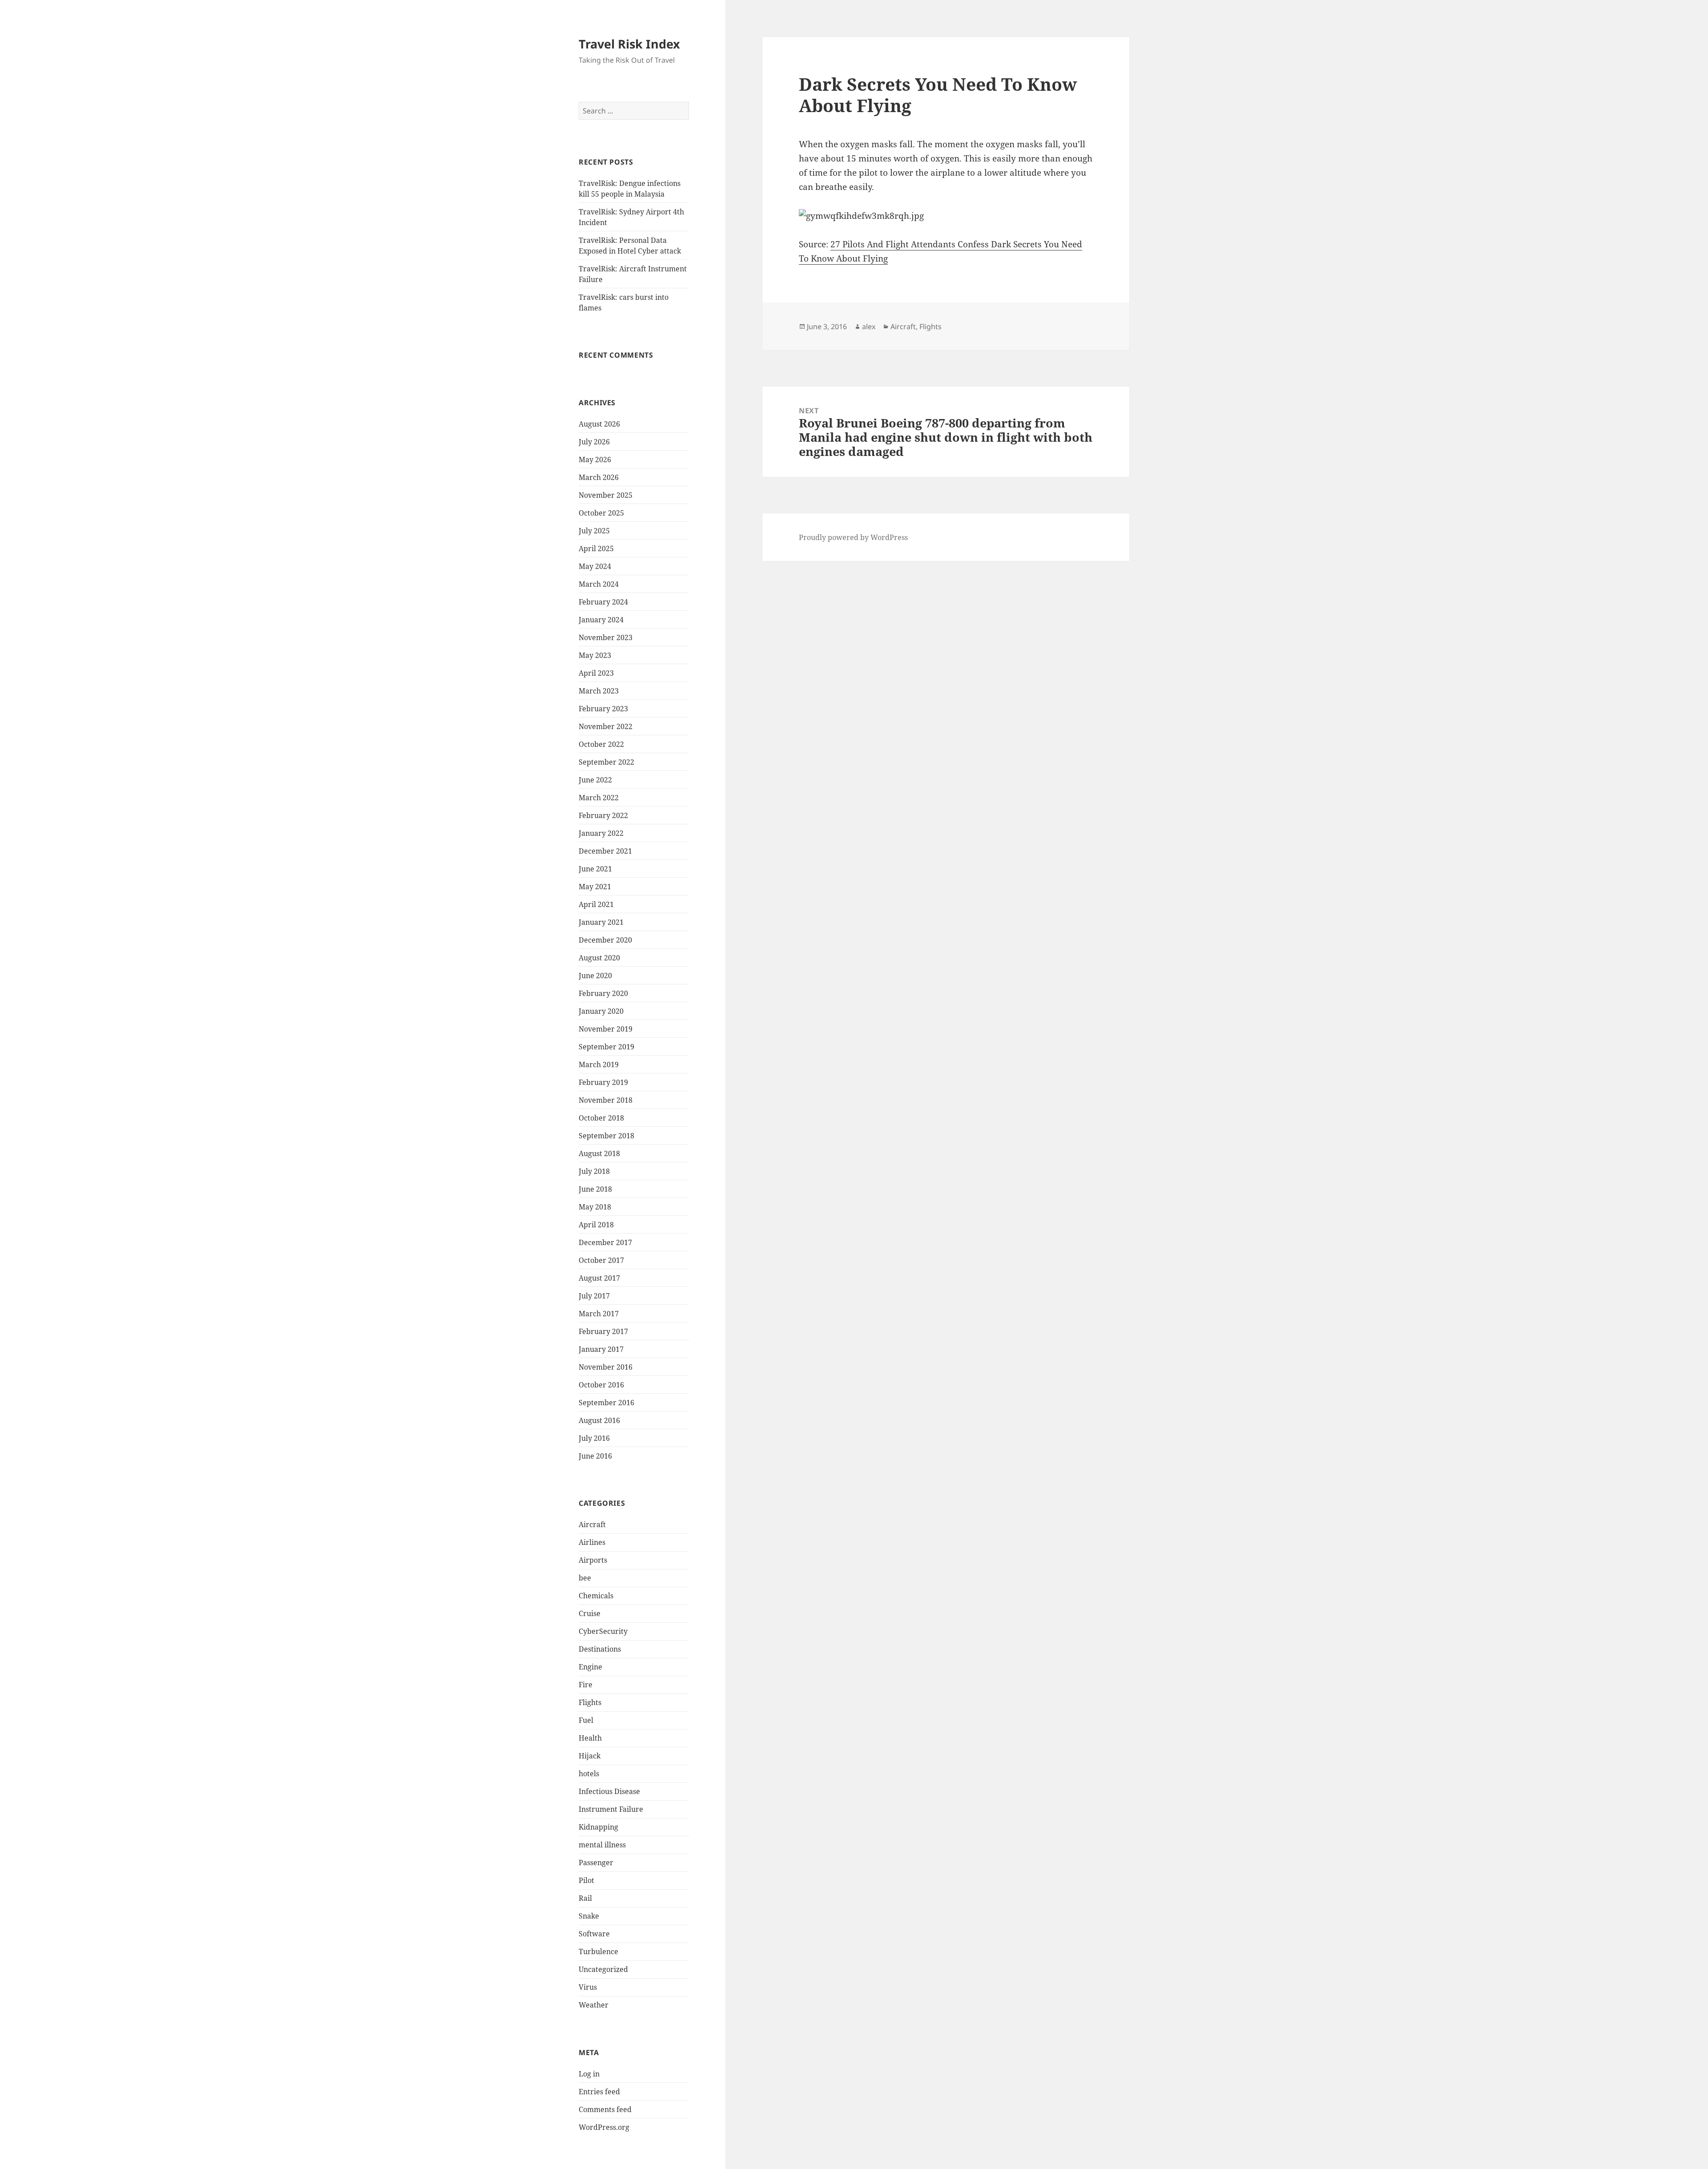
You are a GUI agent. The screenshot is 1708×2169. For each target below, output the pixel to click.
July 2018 (594, 1171)
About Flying (862, 258)
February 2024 (603, 602)
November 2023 (606, 637)
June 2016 (595, 1456)
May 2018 (595, 1207)
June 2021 (595, 869)
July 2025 (594, 531)
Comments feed (605, 2109)
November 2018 (606, 1100)
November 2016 (606, 1367)
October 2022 (601, 744)
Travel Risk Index (629, 44)
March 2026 (599, 477)
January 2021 (601, 922)
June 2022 (595, 780)
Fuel (586, 1720)
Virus (588, 1987)
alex (869, 327)
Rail (585, 1898)
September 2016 (606, 1403)
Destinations (600, 1649)
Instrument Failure (611, 1809)
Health (590, 1738)
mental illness (602, 1845)
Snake (589, 1916)
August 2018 (599, 1153)
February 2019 (603, 1082)
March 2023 (599, 691)
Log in (589, 2074)
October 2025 (601, 513)
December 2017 (605, 1242)
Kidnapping (598, 1827)
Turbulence (598, 1951)
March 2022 (599, 798)
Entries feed (599, 2092)
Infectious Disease (609, 1791)
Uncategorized (603, 1969)
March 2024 (599, 584)
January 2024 (601, 620)
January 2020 (601, 1011)
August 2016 (599, 1420)
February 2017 (603, 1331)
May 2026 (595, 460)
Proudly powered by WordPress (853, 537)
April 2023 (596, 673)
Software (594, 1934)
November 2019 (606, 1029)
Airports (593, 1560)
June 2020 (595, 976)
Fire (586, 1685)
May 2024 (595, 566)
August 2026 (599, 424)
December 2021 (605, 851)
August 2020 (599, 958)
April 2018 (596, 1225)
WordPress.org (604, 2127)
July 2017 (594, 1296)
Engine (590, 1667)
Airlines (592, 1542)
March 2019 (599, 1064)
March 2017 (599, 1314)
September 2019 (606, 1047)
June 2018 (595, 1189)
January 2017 (601, 1349)
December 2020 (605, 940)
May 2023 (595, 655)
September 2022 (606, 762)
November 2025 (606, 495)
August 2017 (599, 1278)
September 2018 (606, 1136)
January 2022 (601, 833)
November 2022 (606, 726)
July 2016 (594, 1438)
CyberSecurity (603, 1631)
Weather (594, 2005)
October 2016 (601, 1385)
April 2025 (596, 548)
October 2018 (601, 1118)
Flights (590, 1702)
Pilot (586, 1880)
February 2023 (603, 709)
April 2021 (596, 904)
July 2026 (594, 442)
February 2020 (603, 993)
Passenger (596, 1863)
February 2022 (603, 815)
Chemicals (596, 1596)
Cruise (590, 1613)
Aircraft (592, 1524)
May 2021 (595, 887)
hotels (589, 1774)
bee (585, 1578)
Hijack (590, 1756)
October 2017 (601, 1260)
